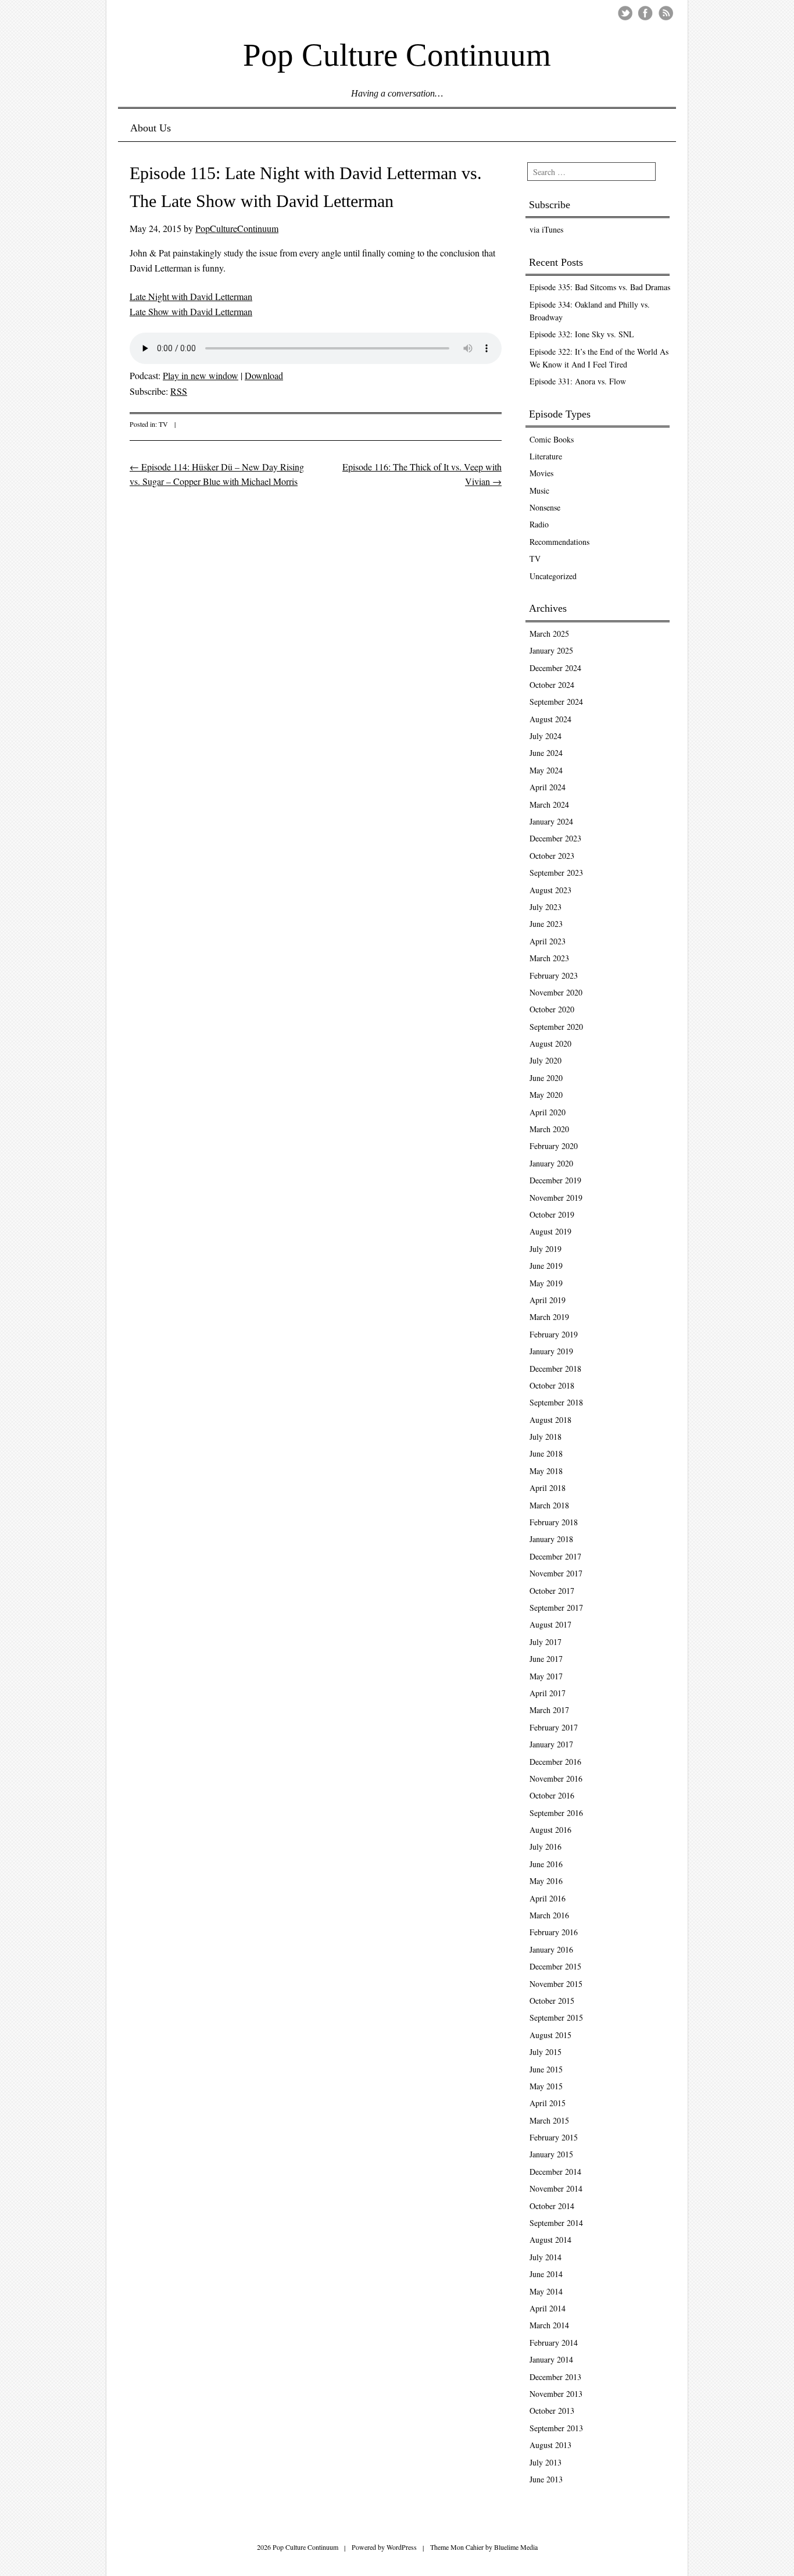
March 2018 (549, 1505)
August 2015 (550, 2035)
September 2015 (556, 2017)
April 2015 (548, 2103)
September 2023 (556, 873)
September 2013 (556, 2428)
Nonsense (545, 507)
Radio (539, 524)
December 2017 (555, 1556)
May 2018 (546, 1471)
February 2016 (554, 1932)
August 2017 (550, 1624)
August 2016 (550, 1830)
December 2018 (555, 1369)
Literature (546, 456)
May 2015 (546, 2086)
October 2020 (552, 1009)
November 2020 (556, 992)
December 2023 (555, 838)
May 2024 (546, 770)
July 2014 (546, 2257)
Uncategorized (553, 576)
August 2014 (550, 2240)
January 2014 (551, 2359)
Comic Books (552, 439)
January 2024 (551, 821)
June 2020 (546, 1078)
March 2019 (549, 1317)
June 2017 (546, 1659)
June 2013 (546, 2479)
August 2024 (550, 719)
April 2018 (548, 1488)
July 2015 (546, 2052)
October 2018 (552, 1385)
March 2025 (549, 634)
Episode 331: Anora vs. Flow (578, 381)
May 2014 (546, 2291)
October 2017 (552, 1591)
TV (163, 424)
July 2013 (546, 2462)
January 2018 (551, 1539)
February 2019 (554, 1334)
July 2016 (546, 1847)
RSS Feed (666, 13)
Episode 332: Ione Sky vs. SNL (582, 334)
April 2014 (548, 2308)
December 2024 (555, 668)
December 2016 (555, 1762)
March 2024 (549, 804)
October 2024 (552, 685)
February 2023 (554, 975)
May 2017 (546, 1676)
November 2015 (556, 1984)
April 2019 (548, 1300)
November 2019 (556, 1198)
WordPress (402, 2547)
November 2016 (556, 1778)
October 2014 (552, 2206)
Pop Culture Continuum (397, 54)
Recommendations (559, 542)
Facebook (645, 13)
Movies (541, 473)
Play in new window (201, 375)
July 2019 (546, 1249)
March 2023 (549, 958)
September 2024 (556, 702)
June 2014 (546, 2274)
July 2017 (546, 1642)
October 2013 (552, 2411)
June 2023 (546, 924)
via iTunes (546, 229)
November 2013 (556, 2394)
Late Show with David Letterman (191, 311)
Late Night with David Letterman (191, 296)
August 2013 (550, 2445)
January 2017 (551, 1744)
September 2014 (556, 2223)
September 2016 (556, 1813)
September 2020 (556, 1027)
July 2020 (546, 1060)
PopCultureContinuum (237, 228)
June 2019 (546, 1266)
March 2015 (549, 2120)
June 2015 (546, 2069)
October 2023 (552, 856)
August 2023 (550, 890)
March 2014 (549, 2325)
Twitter (625, 13)
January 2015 (551, 2154)
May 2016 (546, 1881)
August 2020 (550, 1043)
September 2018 (556, 1402)
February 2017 (554, 1727)
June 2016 (546, 1864)
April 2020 (548, 1112)
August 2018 (550, 1420)
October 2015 (552, 2001)
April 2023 (548, 941)
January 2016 (551, 1949)
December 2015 (555, 1966)
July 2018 (546, 1437)
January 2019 (551, 1351)
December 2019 (555, 1180)
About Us (151, 128)
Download (264, 375)
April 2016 (548, 1898)
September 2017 (556, 1608)
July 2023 (546, 907)
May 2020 (546, 1095)
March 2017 (549, 1710)
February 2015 (554, 2137)
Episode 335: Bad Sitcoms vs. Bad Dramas (600, 287)
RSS (179, 391)
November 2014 (556, 2188)
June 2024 (546, 753)
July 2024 (546, 736)
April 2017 (548, 1693)
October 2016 (552, 1795)
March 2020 (549, 1129)
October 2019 (552, 1214)
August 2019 (550, 1231)
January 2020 (551, 1163)
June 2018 (546, 1453)
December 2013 (555, 2377)
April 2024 (548, 787)
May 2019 (546, 1283)
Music (539, 490)
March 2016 (549, 1915)
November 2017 (556, 1573)
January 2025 (551, 650)
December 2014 (555, 2172)
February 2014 (554, 2343)
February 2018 (554, 1522)
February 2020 (554, 1146)
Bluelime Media (516, 2547)
